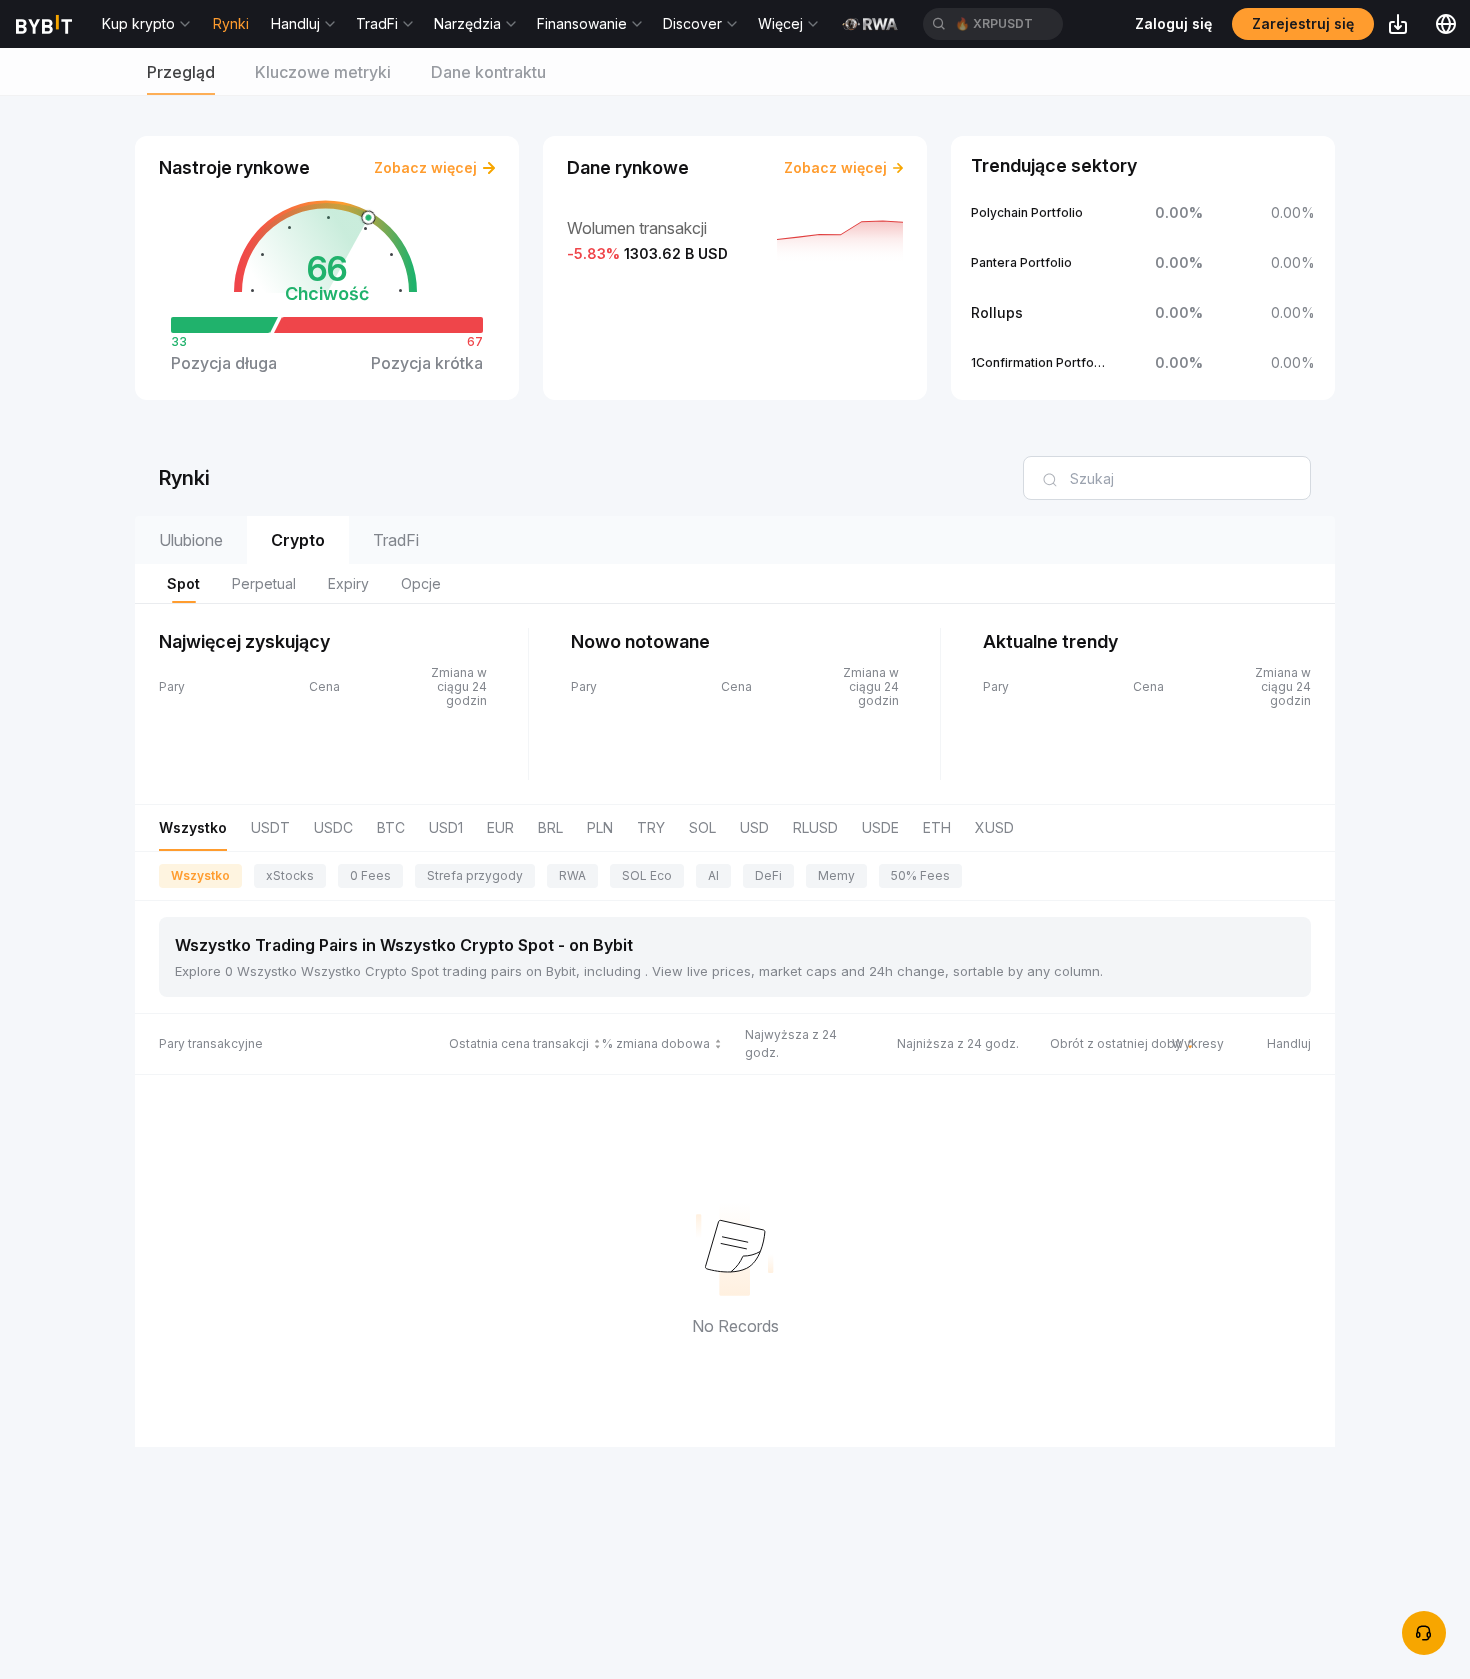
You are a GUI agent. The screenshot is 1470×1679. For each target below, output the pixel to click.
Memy (836, 875)
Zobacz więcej (425, 167)
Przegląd (181, 72)
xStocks (290, 875)
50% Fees (920, 875)
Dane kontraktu (488, 72)
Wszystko (200, 875)
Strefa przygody (475, 875)
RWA (572, 875)
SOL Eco (647, 875)
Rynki (231, 23)
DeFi (768, 875)
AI (713, 875)
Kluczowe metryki (323, 72)
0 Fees (370, 875)
